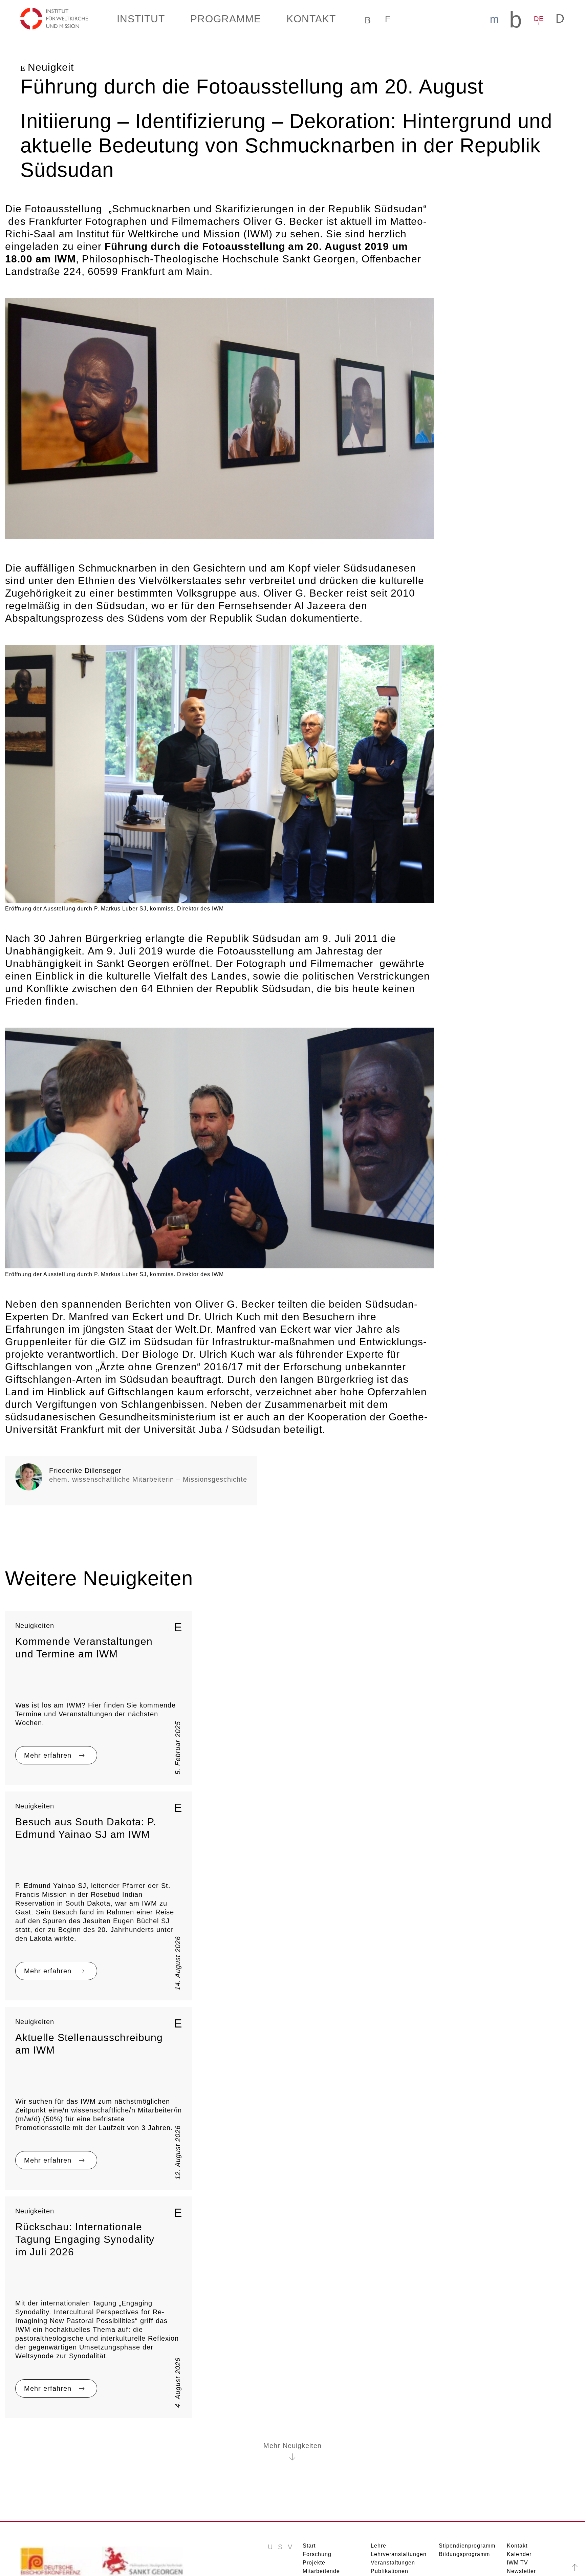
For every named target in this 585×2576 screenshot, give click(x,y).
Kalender (518, 2490)
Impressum (501, 2563)
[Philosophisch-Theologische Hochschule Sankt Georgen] (143, 2500)
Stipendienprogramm (465, 2482)
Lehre (378, 2482)
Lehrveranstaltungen (397, 2490)
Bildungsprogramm (462, 2490)
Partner (380, 2516)
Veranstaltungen (391, 2499)
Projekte (314, 2499)
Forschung (316, 2490)
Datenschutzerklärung (448, 2563)
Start (309, 2482)
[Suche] (360, 19)
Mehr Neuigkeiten (293, 2382)
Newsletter (522, 2507)
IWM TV (518, 2499)
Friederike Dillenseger (83, 1420)
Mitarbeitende (321, 2507)
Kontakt (517, 2482)
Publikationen (388, 2507)
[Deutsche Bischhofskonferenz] (61, 2500)
